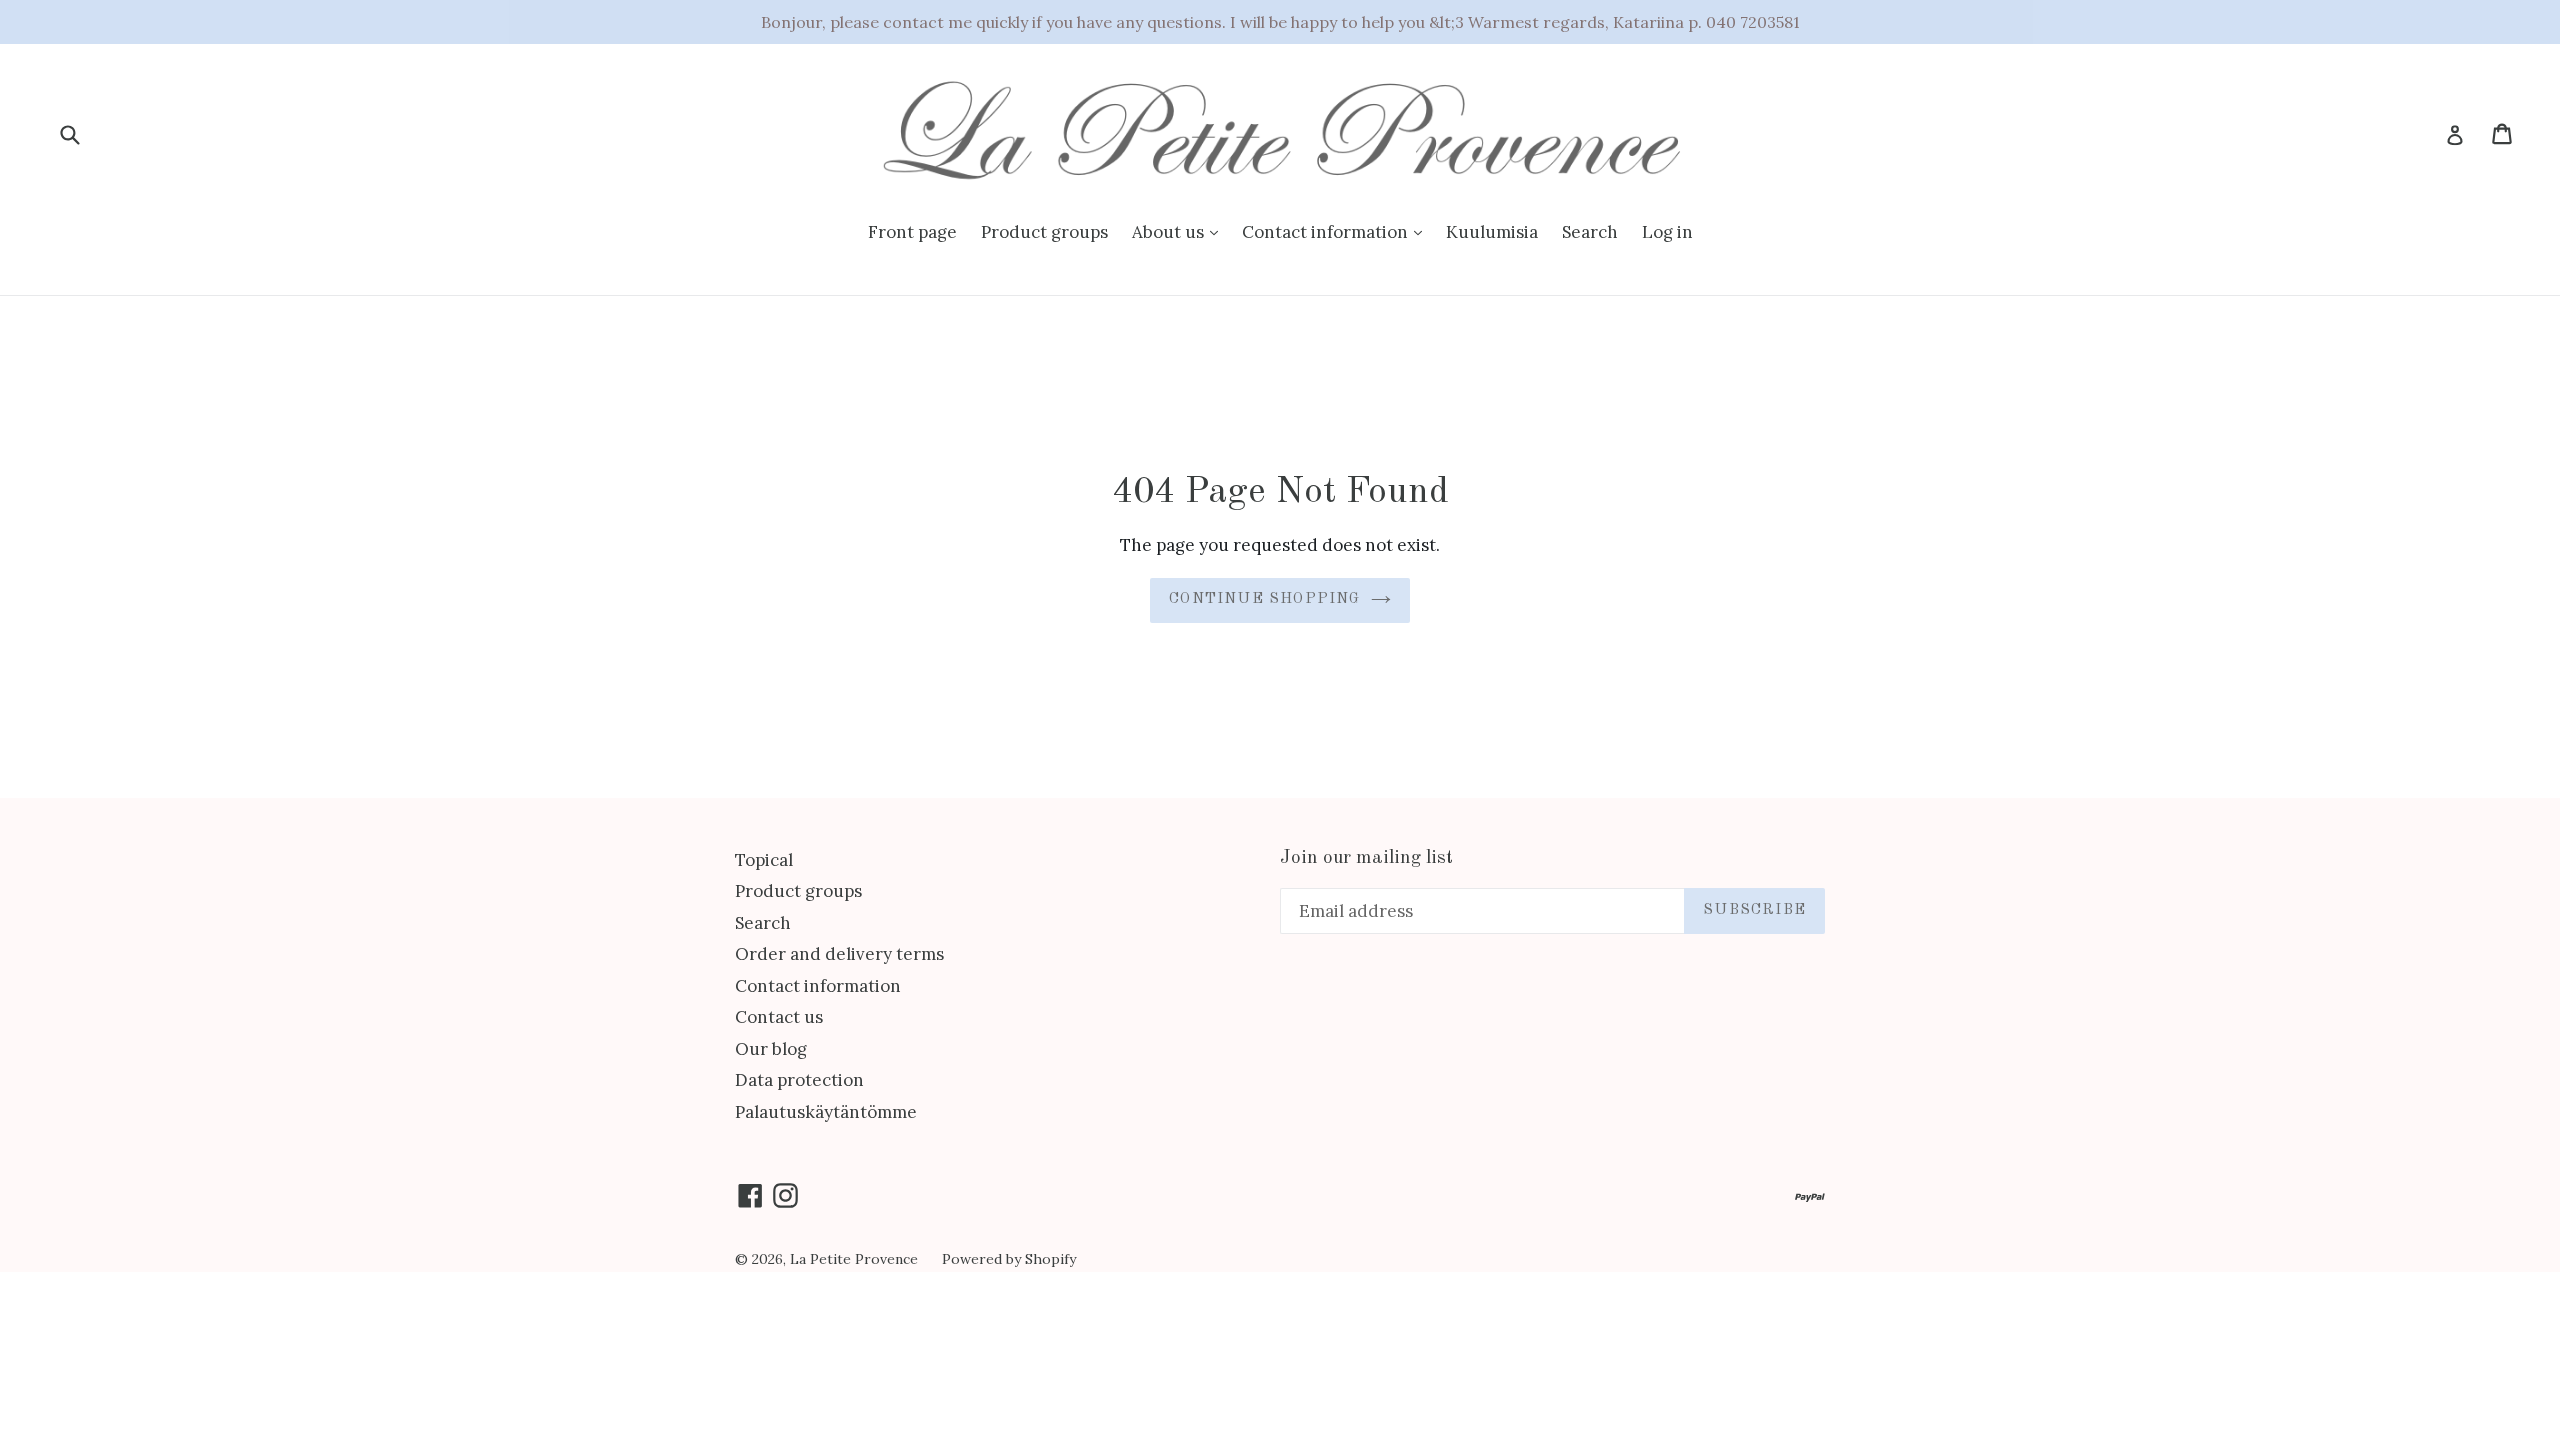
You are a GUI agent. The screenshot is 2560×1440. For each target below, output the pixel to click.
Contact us (779, 1017)
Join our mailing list (1366, 858)
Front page (912, 232)
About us (1170, 232)
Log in (1667, 232)
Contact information (1327, 232)
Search (1590, 232)
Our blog (771, 1049)
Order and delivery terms (839, 954)
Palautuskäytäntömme (826, 1112)
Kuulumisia (1492, 232)
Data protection (799, 1080)
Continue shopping (1264, 599)
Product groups (1044, 232)
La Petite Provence (854, 1259)
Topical (764, 860)
